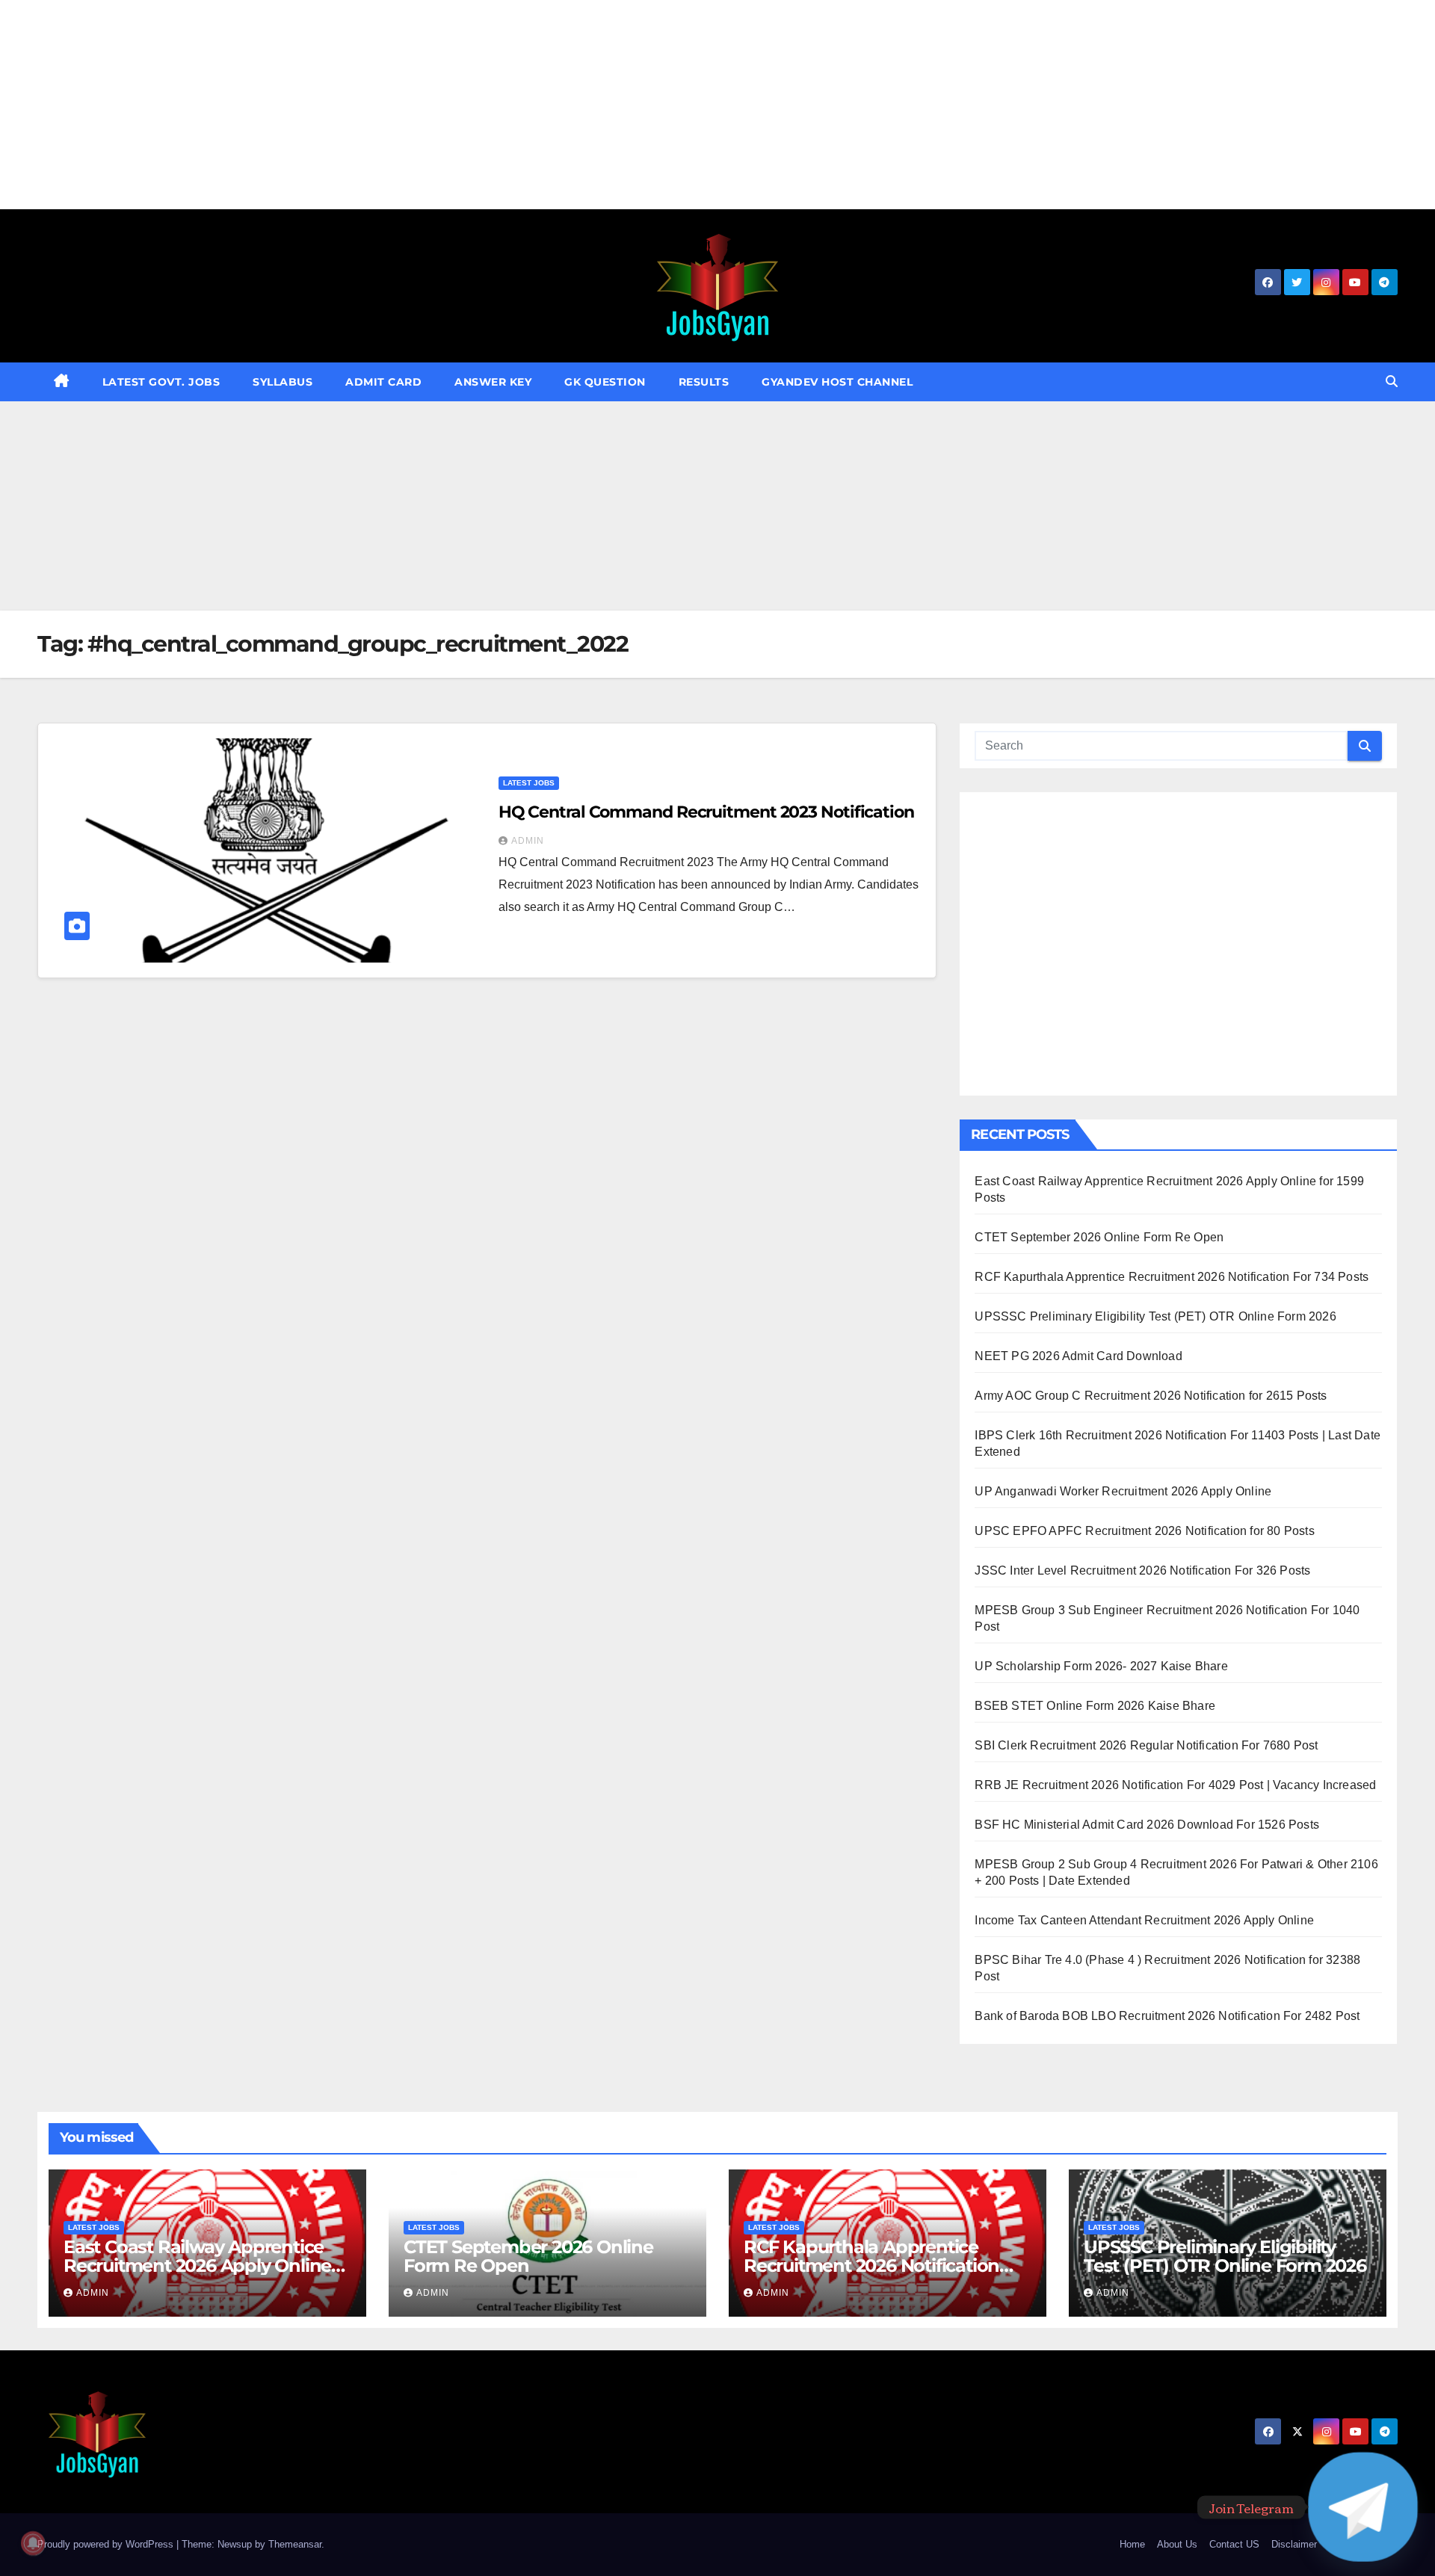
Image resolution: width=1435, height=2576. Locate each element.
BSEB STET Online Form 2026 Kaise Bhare (1095, 1706)
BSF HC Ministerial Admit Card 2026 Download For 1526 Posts (1147, 1825)
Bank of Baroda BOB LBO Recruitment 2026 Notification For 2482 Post (1167, 2016)
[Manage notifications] (33, 2543)
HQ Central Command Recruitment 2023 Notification (706, 812)
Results (704, 382)
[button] (1392, 382)
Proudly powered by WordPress (107, 2544)
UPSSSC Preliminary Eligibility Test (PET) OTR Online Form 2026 (1155, 1316)
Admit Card (383, 382)
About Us (1177, 2544)
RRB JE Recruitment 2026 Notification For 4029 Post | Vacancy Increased (1175, 1785)
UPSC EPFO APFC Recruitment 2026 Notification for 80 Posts (1144, 1531)
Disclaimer (1294, 2544)
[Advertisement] (448, 105)
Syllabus (283, 382)
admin (528, 841)
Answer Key (493, 382)
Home (1132, 2544)
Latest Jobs (529, 783)
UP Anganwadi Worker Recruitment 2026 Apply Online (1123, 1491)
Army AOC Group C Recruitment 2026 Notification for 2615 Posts (1151, 1396)
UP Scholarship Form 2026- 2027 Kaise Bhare (1101, 1666)
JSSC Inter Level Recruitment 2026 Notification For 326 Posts (1142, 1570)
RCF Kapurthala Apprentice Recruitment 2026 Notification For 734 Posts (1172, 1277)
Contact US (1234, 2544)
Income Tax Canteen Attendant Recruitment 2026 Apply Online (1144, 1920)
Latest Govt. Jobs (161, 382)
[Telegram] (1363, 2507)
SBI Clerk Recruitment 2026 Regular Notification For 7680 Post (1146, 1745)
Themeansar (295, 2544)
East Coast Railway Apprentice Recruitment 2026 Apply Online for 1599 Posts (197, 2265)
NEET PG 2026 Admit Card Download (1078, 1356)
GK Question (605, 382)
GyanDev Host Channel (837, 382)
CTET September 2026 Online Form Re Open (1099, 1237)
